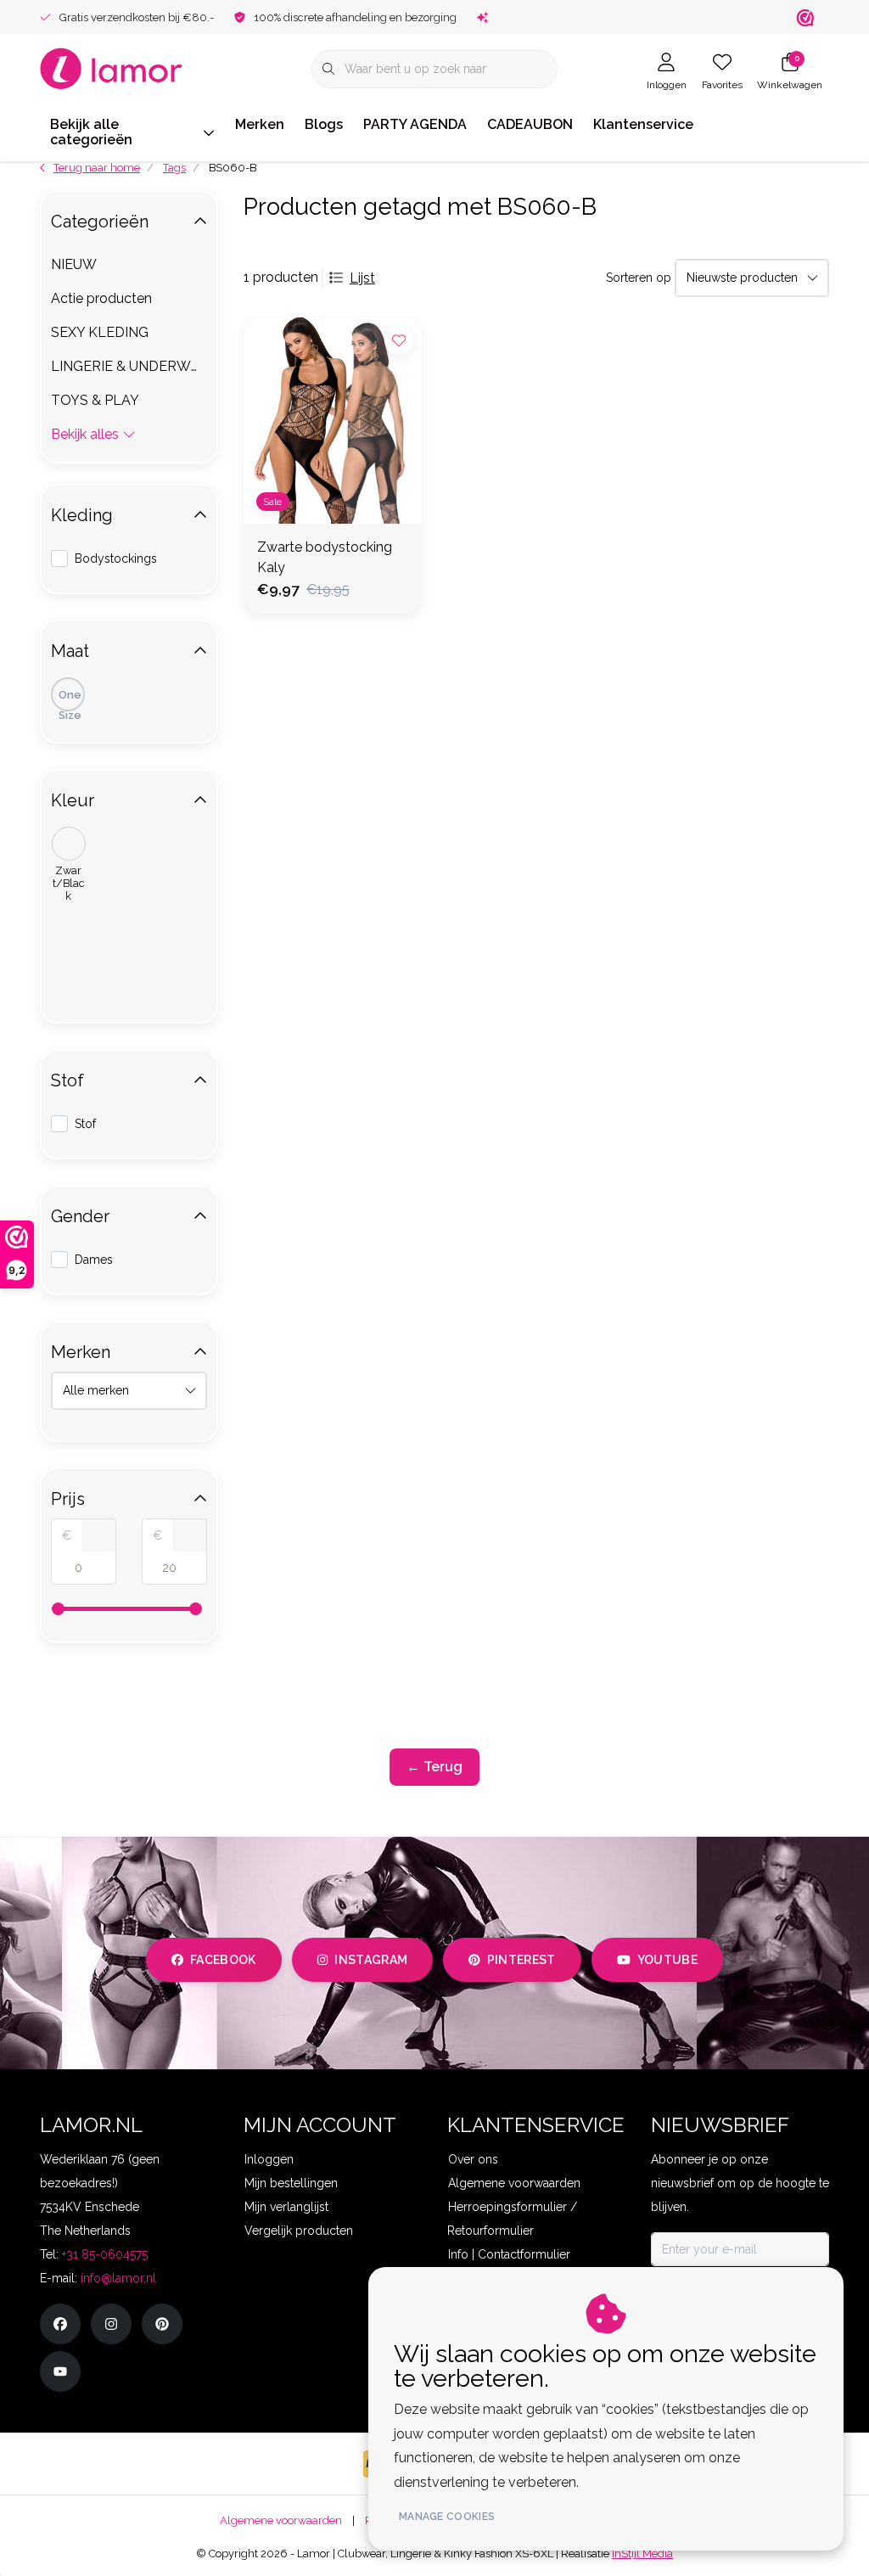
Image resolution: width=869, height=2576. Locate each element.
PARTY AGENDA (415, 124)
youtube (667, 1960)
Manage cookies (447, 2517)
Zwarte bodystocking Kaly (325, 557)
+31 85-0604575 (105, 2254)
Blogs (324, 124)
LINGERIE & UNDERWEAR (129, 366)
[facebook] (60, 2324)
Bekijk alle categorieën (91, 132)
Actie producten (101, 298)
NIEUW (74, 264)
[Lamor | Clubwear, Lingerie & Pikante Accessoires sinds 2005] (112, 67)
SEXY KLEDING (100, 332)
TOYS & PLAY (95, 400)
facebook (223, 1960)
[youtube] (60, 2371)
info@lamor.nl (118, 2278)
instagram (371, 1960)
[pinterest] (162, 2324)
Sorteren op (639, 278)
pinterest (521, 1960)
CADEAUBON (530, 124)
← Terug (434, 1767)
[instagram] (111, 2324)
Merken (260, 124)
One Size (70, 700)
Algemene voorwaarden (281, 2520)
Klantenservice (643, 124)
